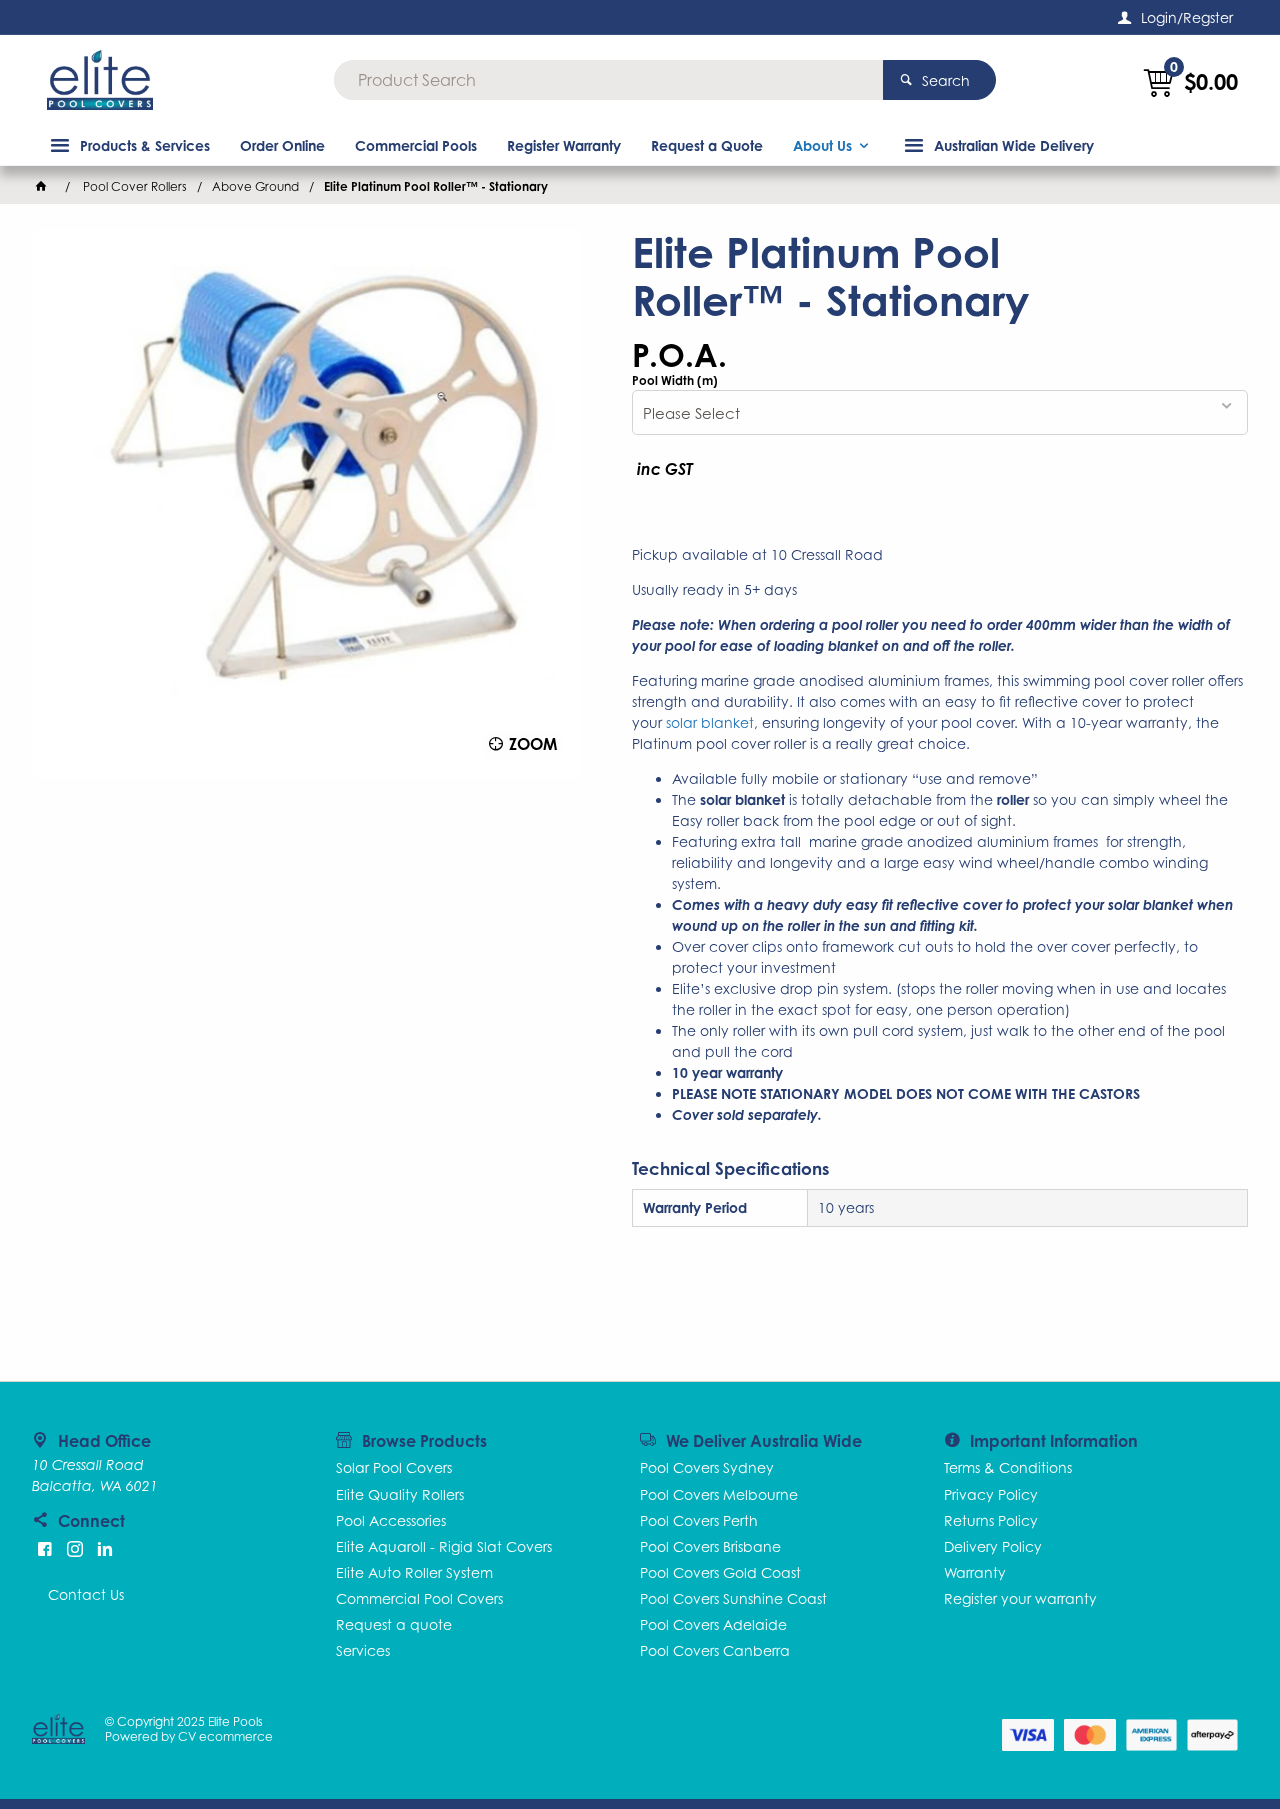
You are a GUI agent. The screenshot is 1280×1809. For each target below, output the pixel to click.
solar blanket (710, 722)
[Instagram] (75, 1549)
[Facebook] (45, 1549)
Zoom (533, 744)
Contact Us (86, 1594)
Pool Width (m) (675, 381)
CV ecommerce (225, 1736)
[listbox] (940, 412)
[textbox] (608, 80)
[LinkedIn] (105, 1549)
